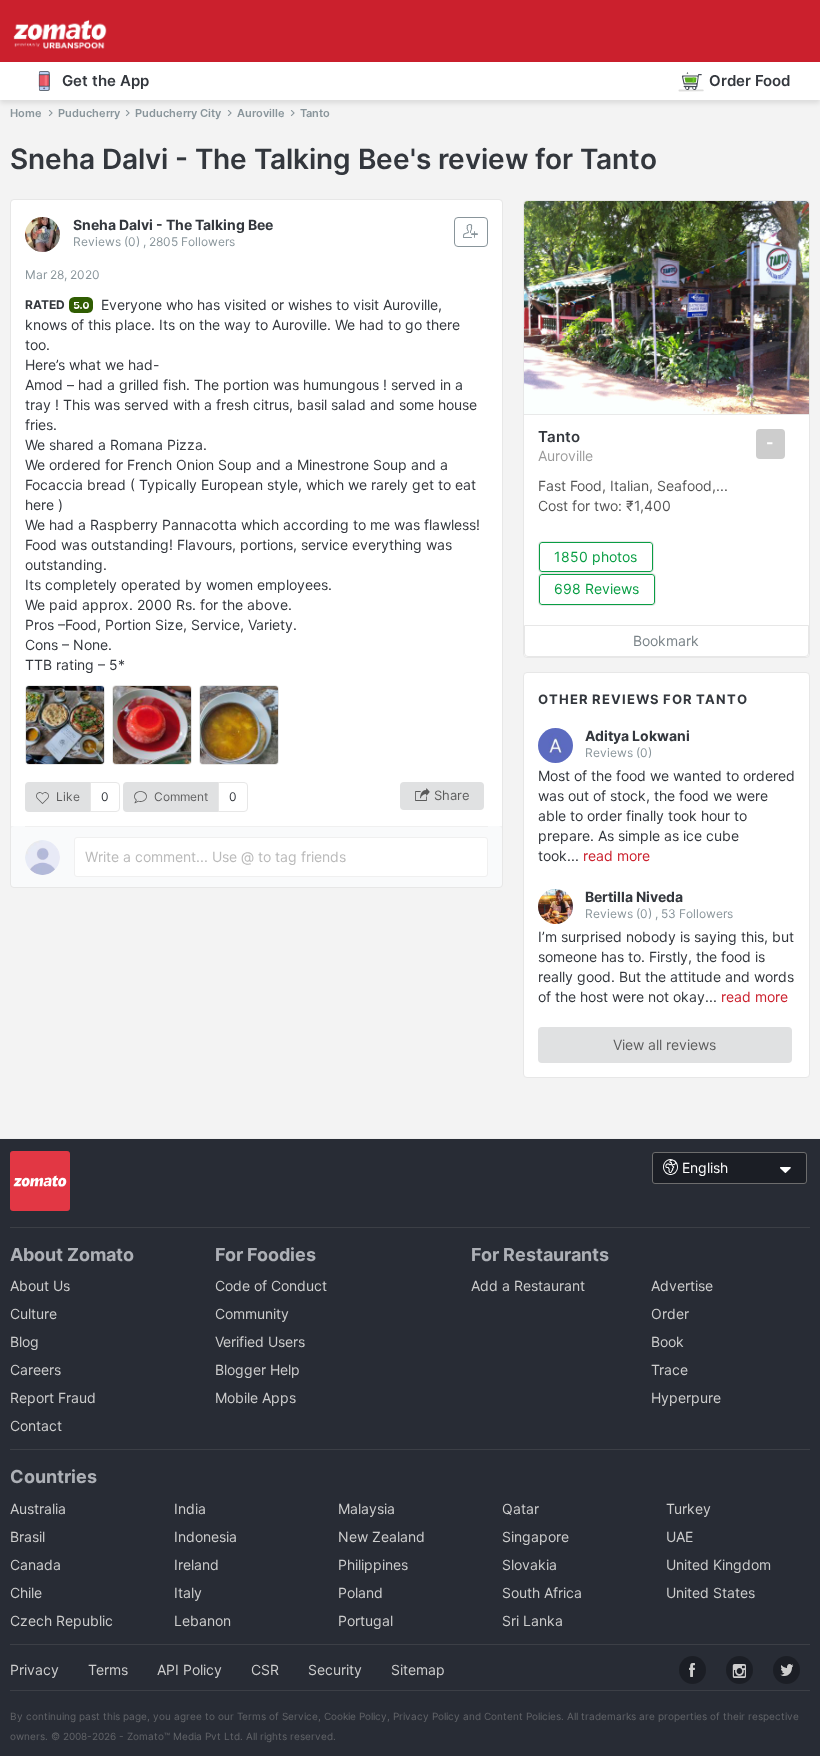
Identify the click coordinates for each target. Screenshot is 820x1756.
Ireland (196, 1564)
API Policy (189, 1669)
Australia (38, 1508)
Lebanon (202, 1620)
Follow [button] (471, 232)
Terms (108, 1669)
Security (335, 1669)
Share (452, 795)
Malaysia (366, 1508)
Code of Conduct (271, 1285)
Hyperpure (686, 1397)
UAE (679, 1536)
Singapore (535, 1536)
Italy (188, 1592)
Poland (360, 1592)
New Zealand (381, 1536)
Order (670, 1313)
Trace (669, 1369)
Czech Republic (61, 1620)
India (190, 1508)
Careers (35, 1369)
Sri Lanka (532, 1620)
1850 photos (595, 556)
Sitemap (418, 1669)
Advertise (682, 1285)
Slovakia (529, 1564)
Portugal (365, 1620)
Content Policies (522, 1716)
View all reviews (664, 1044)
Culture (33, 1313)
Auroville (565, 455)
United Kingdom (718, 1564)
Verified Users (260, 1341)
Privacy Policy (426, 1716)
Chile (26, 1592)
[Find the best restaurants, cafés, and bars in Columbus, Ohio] (40, 1183)
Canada (35, 1564)
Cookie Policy (355, 1716)
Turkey (688, 1508)
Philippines (373, 1564)
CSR (265, 1669)
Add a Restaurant (528, 1285)
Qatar (520, 1508)
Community (252, 1313)
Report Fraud (53, 1397)
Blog (24, 1341)
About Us (40, 1285)
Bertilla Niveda (634, 896)
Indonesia (205, 1536)
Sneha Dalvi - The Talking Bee (173, 224)
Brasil (27, 1536)
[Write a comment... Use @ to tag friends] (281, 857)
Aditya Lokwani (637, 735)
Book (667, 1341)
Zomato (145, 1736)
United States (710, 1592)
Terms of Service (277, 1716)
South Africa (542, 1592)
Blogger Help (257, 1369)
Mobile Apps (255, 1397)
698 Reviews (596, 588)
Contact (36, 1425)
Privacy (34, 1669)
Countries (53, 1477)
